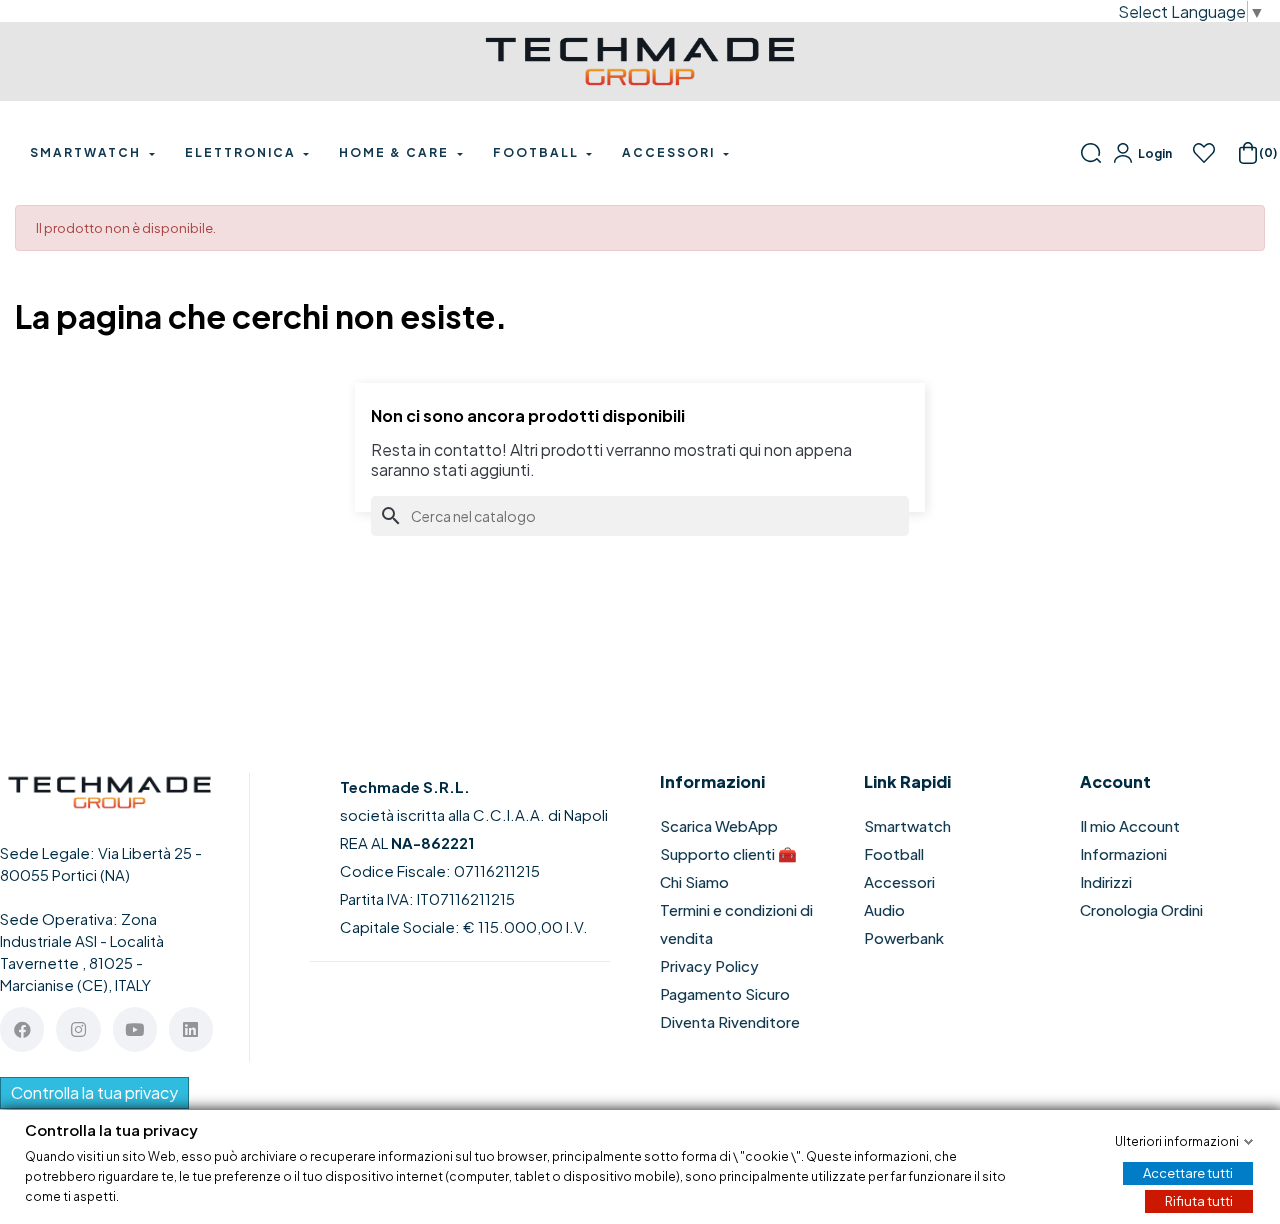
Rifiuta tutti (1199, 1200)
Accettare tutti (1188, 1172)
